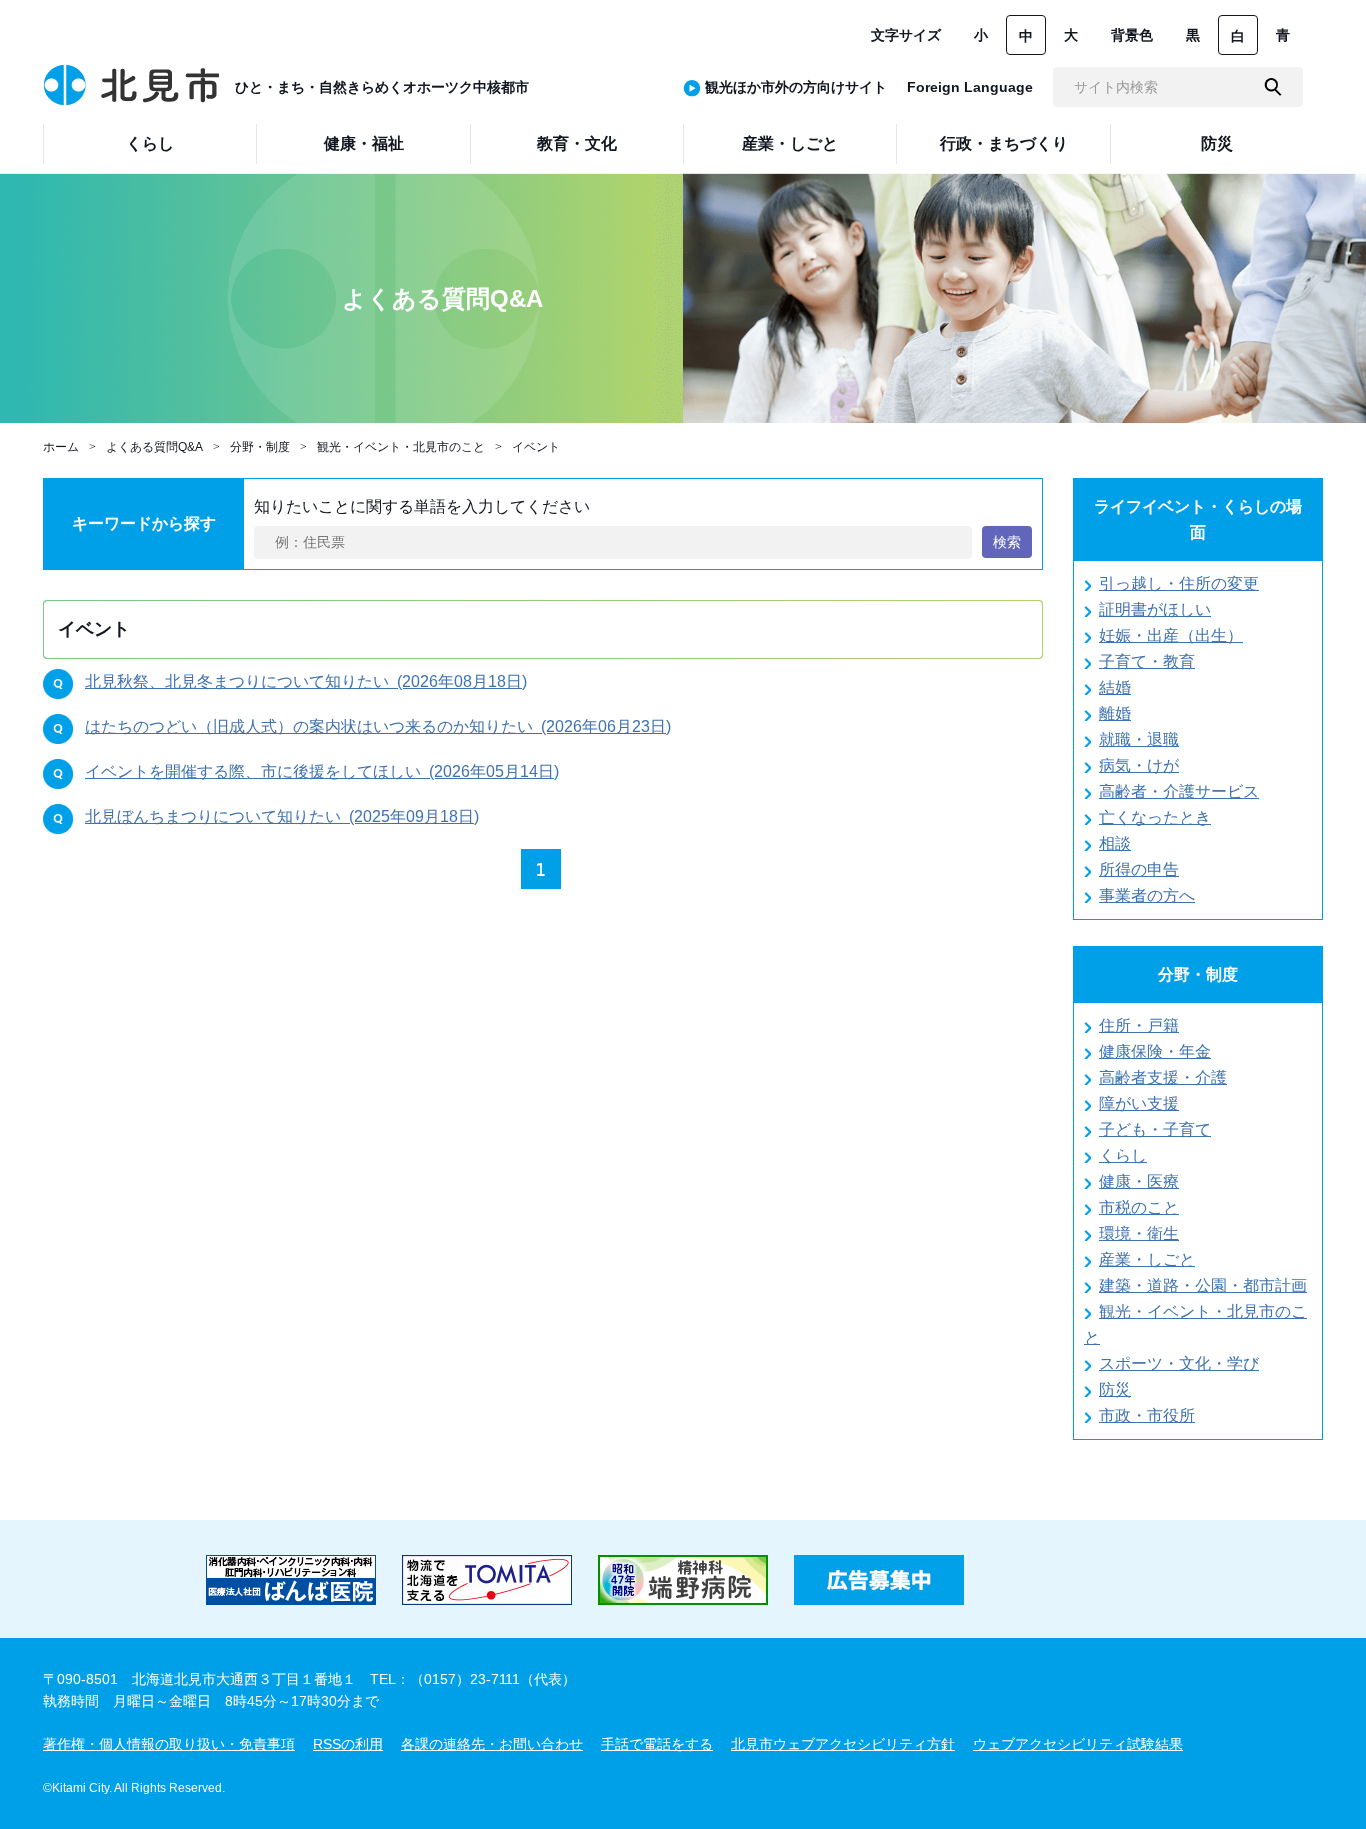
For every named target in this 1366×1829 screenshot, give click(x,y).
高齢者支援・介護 (1163, 1077)
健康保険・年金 (1155, 1051)
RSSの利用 (348, 1744)
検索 (1007, 542)
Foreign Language (970, 87)
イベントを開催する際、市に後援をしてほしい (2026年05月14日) (322, 771)
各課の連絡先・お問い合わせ (492, 1744)
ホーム (61, 447)
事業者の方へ (1147, 895)
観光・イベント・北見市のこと (401, 447)
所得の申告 (1139, 869)
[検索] (1273, 87)
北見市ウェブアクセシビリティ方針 (843, 1744)
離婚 (1115, 713)
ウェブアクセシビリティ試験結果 (1078, 1744)
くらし (1123, 1155)
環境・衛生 (1139, 1233)
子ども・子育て (1155, 1129)
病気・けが (1139, 765)
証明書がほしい (1155, 609)
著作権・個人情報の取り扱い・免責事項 (169, 1744)
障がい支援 (1139, 1103)
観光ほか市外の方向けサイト (796, 87)
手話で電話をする (657, 1744)
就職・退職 (1139, 739)
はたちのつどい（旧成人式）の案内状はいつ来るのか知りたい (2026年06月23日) (378, 726)
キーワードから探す (144, 523)
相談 (1115, 843)
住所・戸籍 (1139, 1025)
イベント (536, 447)
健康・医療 (1139, 1181)
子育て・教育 (1147, 661)
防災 (1115, 1389)
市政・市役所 (1147, 1415)
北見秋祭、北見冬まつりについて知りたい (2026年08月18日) (306, 681)
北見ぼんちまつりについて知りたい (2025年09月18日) (282, 816)
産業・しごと (1147, 1259)
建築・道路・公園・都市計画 (1203, 1285)
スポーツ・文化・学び (1179, 1363)
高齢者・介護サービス (1179, 791)
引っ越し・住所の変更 (1179, 583)
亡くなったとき (1155, 817)
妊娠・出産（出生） (1171, 635)
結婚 (1115, 687)
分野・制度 (260, 447)
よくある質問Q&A (154, 447)
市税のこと (1139, 1207)
